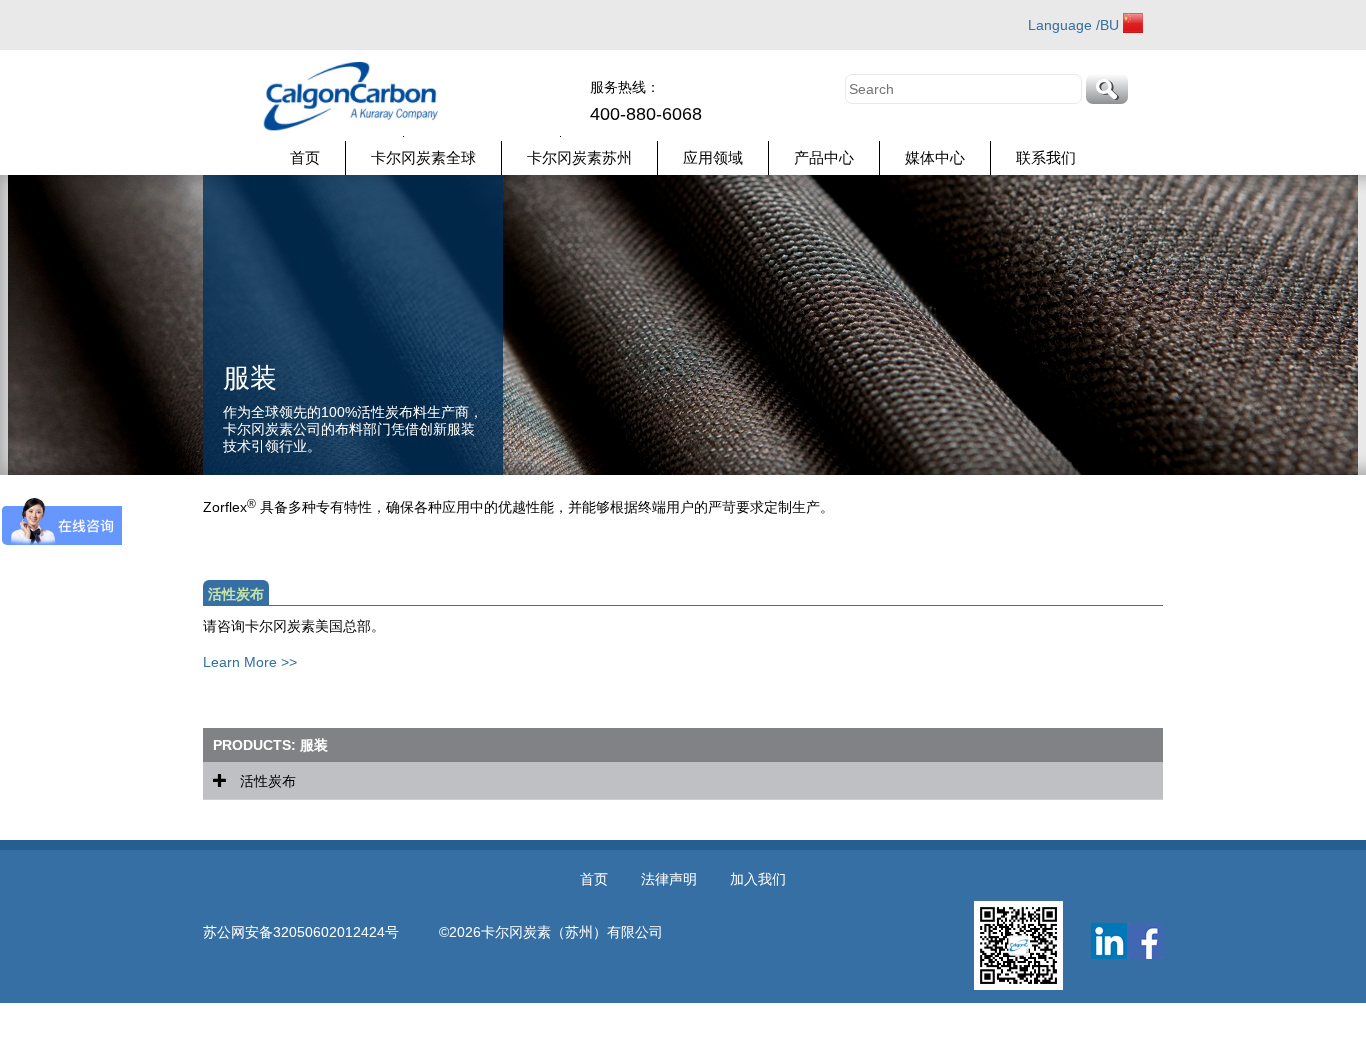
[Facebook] (1145, 941)
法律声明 (669, 879)
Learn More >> (250, 662)
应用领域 (713, 157)
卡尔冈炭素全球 (423, 157)
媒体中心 (935, 157)
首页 (305, 157)
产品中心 (824, 157)
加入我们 (758, 879)
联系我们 (1046, 157)
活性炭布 (266, 781)
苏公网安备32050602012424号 (321, 932)
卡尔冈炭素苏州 (579, 157)
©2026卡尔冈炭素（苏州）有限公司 (551, 932)
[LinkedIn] (1109, 941)
